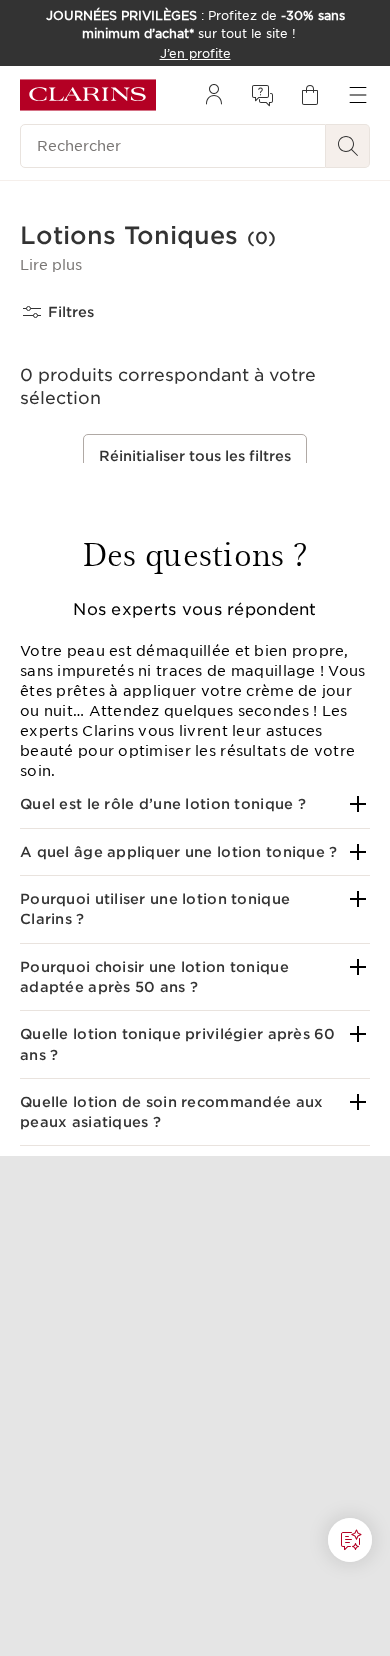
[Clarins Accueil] (88, 95)
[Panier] (310, 95)
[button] (51, 265)
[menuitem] (214, 95)
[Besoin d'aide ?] (350, 1540)
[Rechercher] (348, 146)
